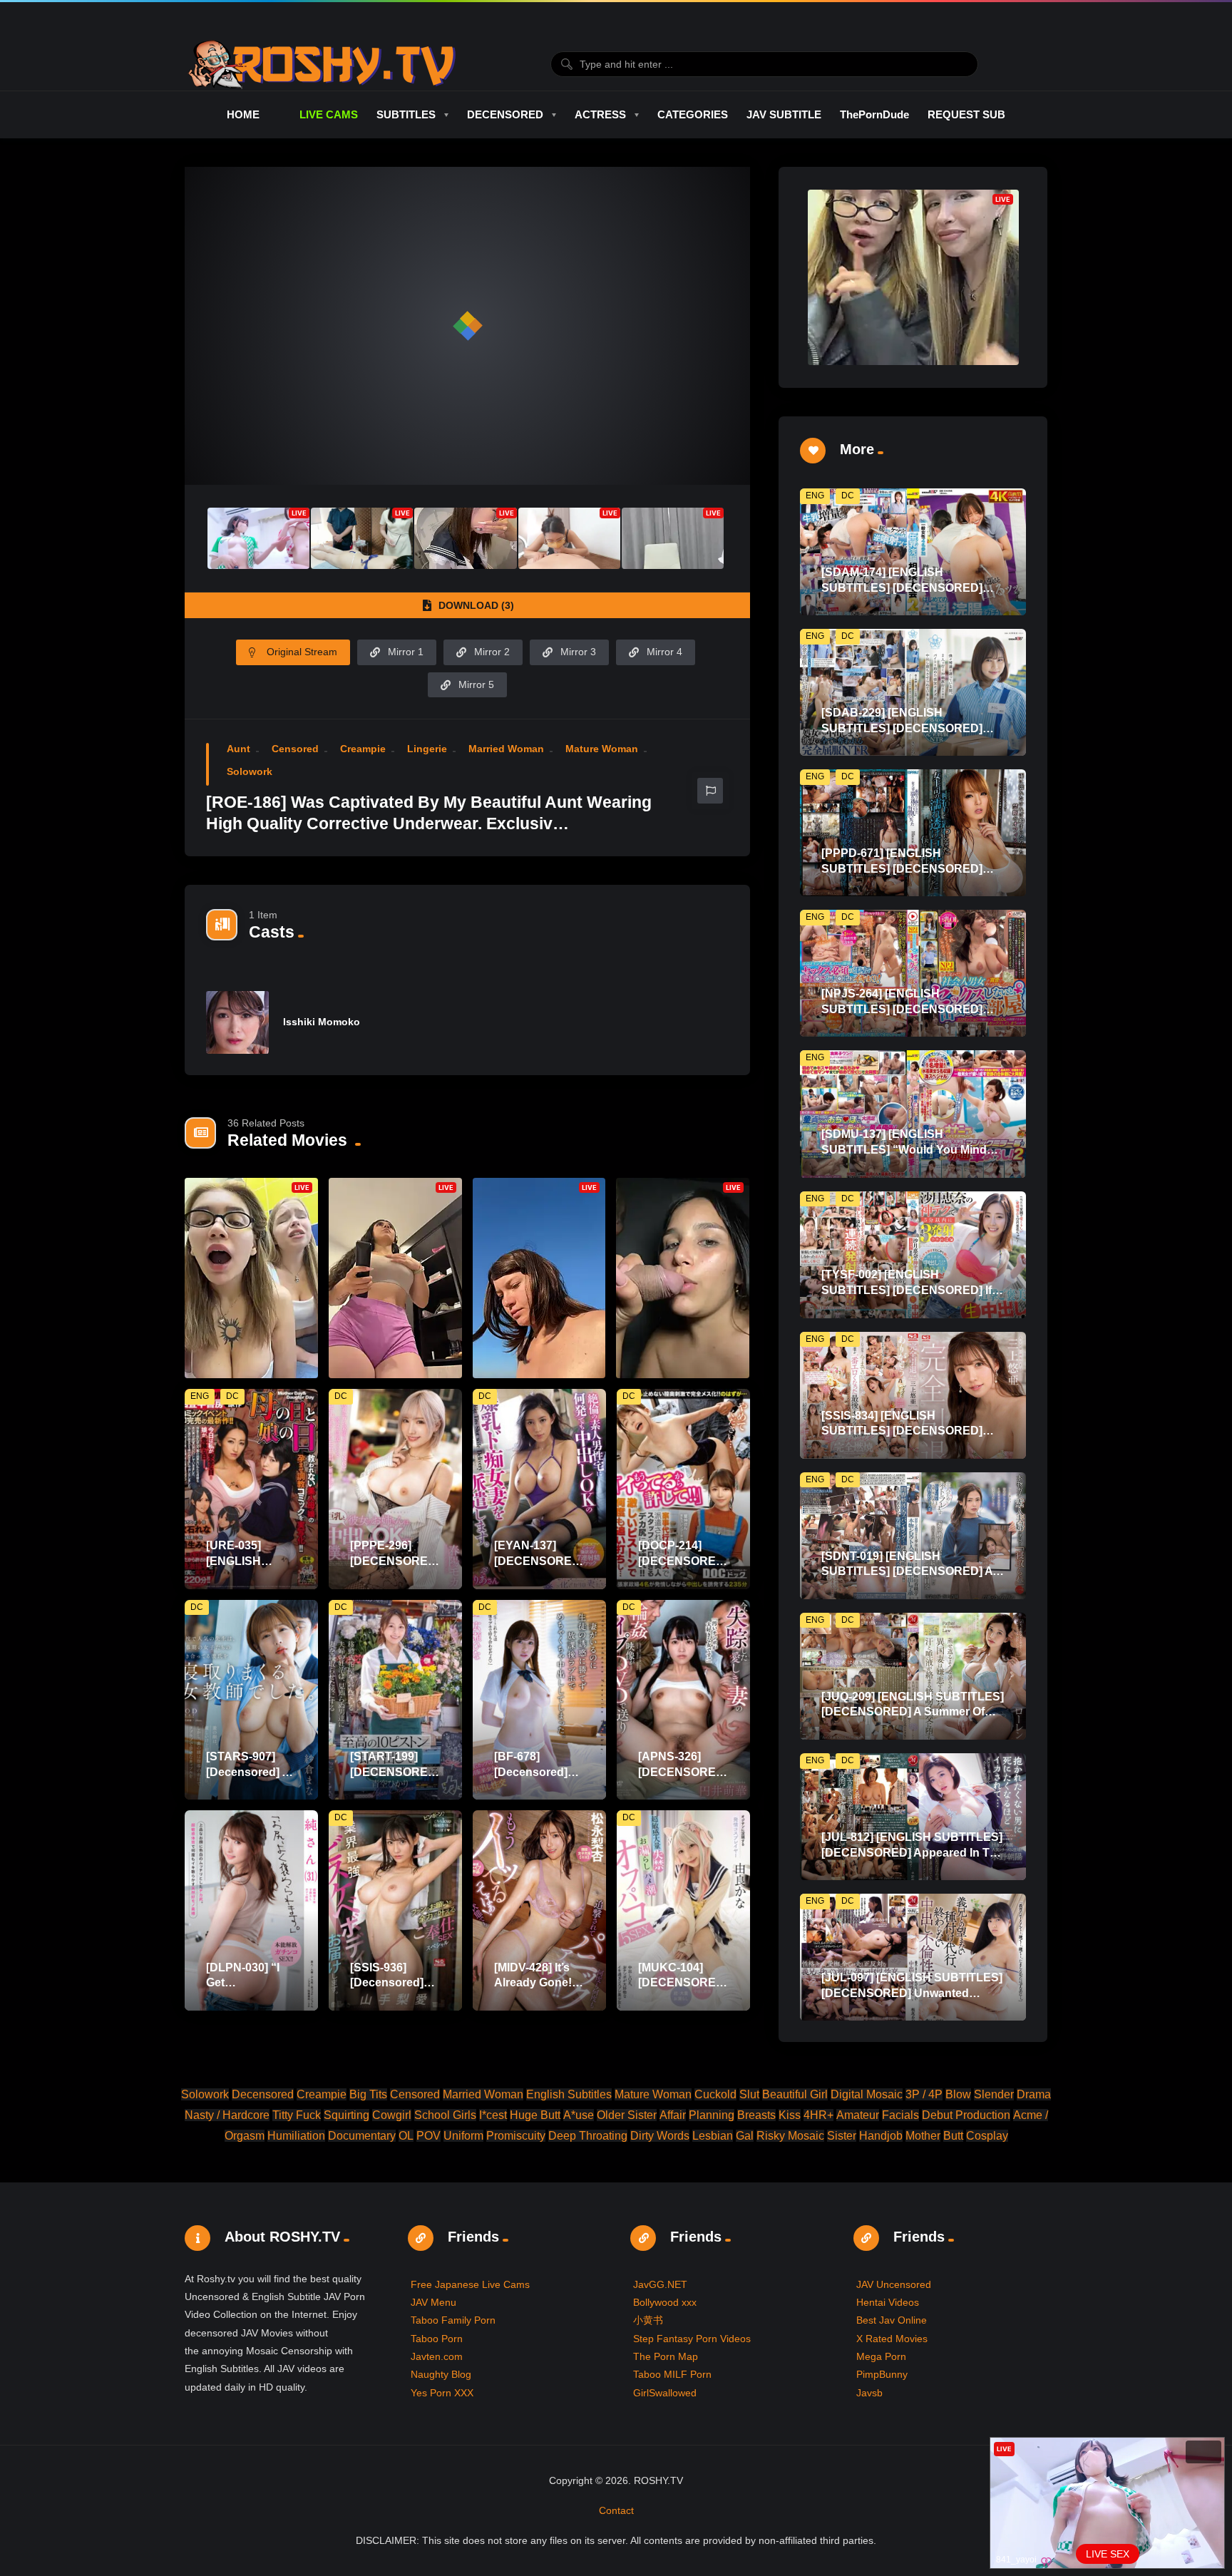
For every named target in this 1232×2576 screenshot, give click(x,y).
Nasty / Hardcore (227, 2115)
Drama (1034, 2094)
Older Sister (627, 2115)
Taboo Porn (437, 2339)
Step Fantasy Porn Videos (692, 2339)
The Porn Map (666, 2356)
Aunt (238, 749)
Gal (745, 2136)
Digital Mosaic (867, 2094)
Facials (900, 2115)
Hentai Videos (888, 2302)
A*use (579, 2115)
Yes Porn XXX (442, 2393)
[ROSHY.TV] (322, 64)
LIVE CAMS (328, 114)
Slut (749, 2094)
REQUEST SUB (966, 114)
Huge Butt (535, 2115)
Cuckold (715, 2094)
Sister (842, 2136)
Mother (923, 2136)
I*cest (493, 2115)
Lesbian (713, 2136)
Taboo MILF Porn (672, 2374)
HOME (243, 114)
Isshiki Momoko (322, 1022)
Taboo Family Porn (453, 2320)
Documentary (362, 2136)
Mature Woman (602, 749)
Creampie (363, 749)
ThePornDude (874, 114)
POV (428, 2136)
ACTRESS (600, 114)
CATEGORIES (693, 114)
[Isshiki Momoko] (237, 1022)
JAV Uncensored (894, 2284)
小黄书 (648, 2320)
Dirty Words (660, 2136)
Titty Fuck (297, 2115)
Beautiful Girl (795, 2094)
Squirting (346, 2115)
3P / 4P (924, 2094)
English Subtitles (569, 2094)
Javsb (869, 2393)
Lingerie (427, 749)
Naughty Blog (441, 2374)
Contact (616, 2510)
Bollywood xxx (665, 2302)
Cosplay (987, 2136)
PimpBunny (882, 2374)
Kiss (790, 2115)
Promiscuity (516, 2136)
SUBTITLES (406, 114)
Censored (295, 749)
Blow (958, 2094)
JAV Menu (433, 2302)
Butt (953, 2136)
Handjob (881, 2136)
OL (406, 2136)
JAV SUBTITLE (784, 114)
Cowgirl (392, 2115)
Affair (673, 2115)
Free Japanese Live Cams (470, 2284)
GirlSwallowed (665, 2393)
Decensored (263, 2094)
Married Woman (506, 749)
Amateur (858, 2115)
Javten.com (437, 2356)
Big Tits (368, 2094)
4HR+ (818, 2115)
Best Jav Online (892, 2320)
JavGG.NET (660, 2284)
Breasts (756, 2115)
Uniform (463, 2136)
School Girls (445, 2115)
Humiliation (296, 2136)
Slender (994, 2094)
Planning (712, 2115)
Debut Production (966, 2115)
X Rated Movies (892, 2339)
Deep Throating (588, 2136)
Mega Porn (881, 2356)
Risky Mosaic (790, 2136)
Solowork (250, 771)
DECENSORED (505, 114)
